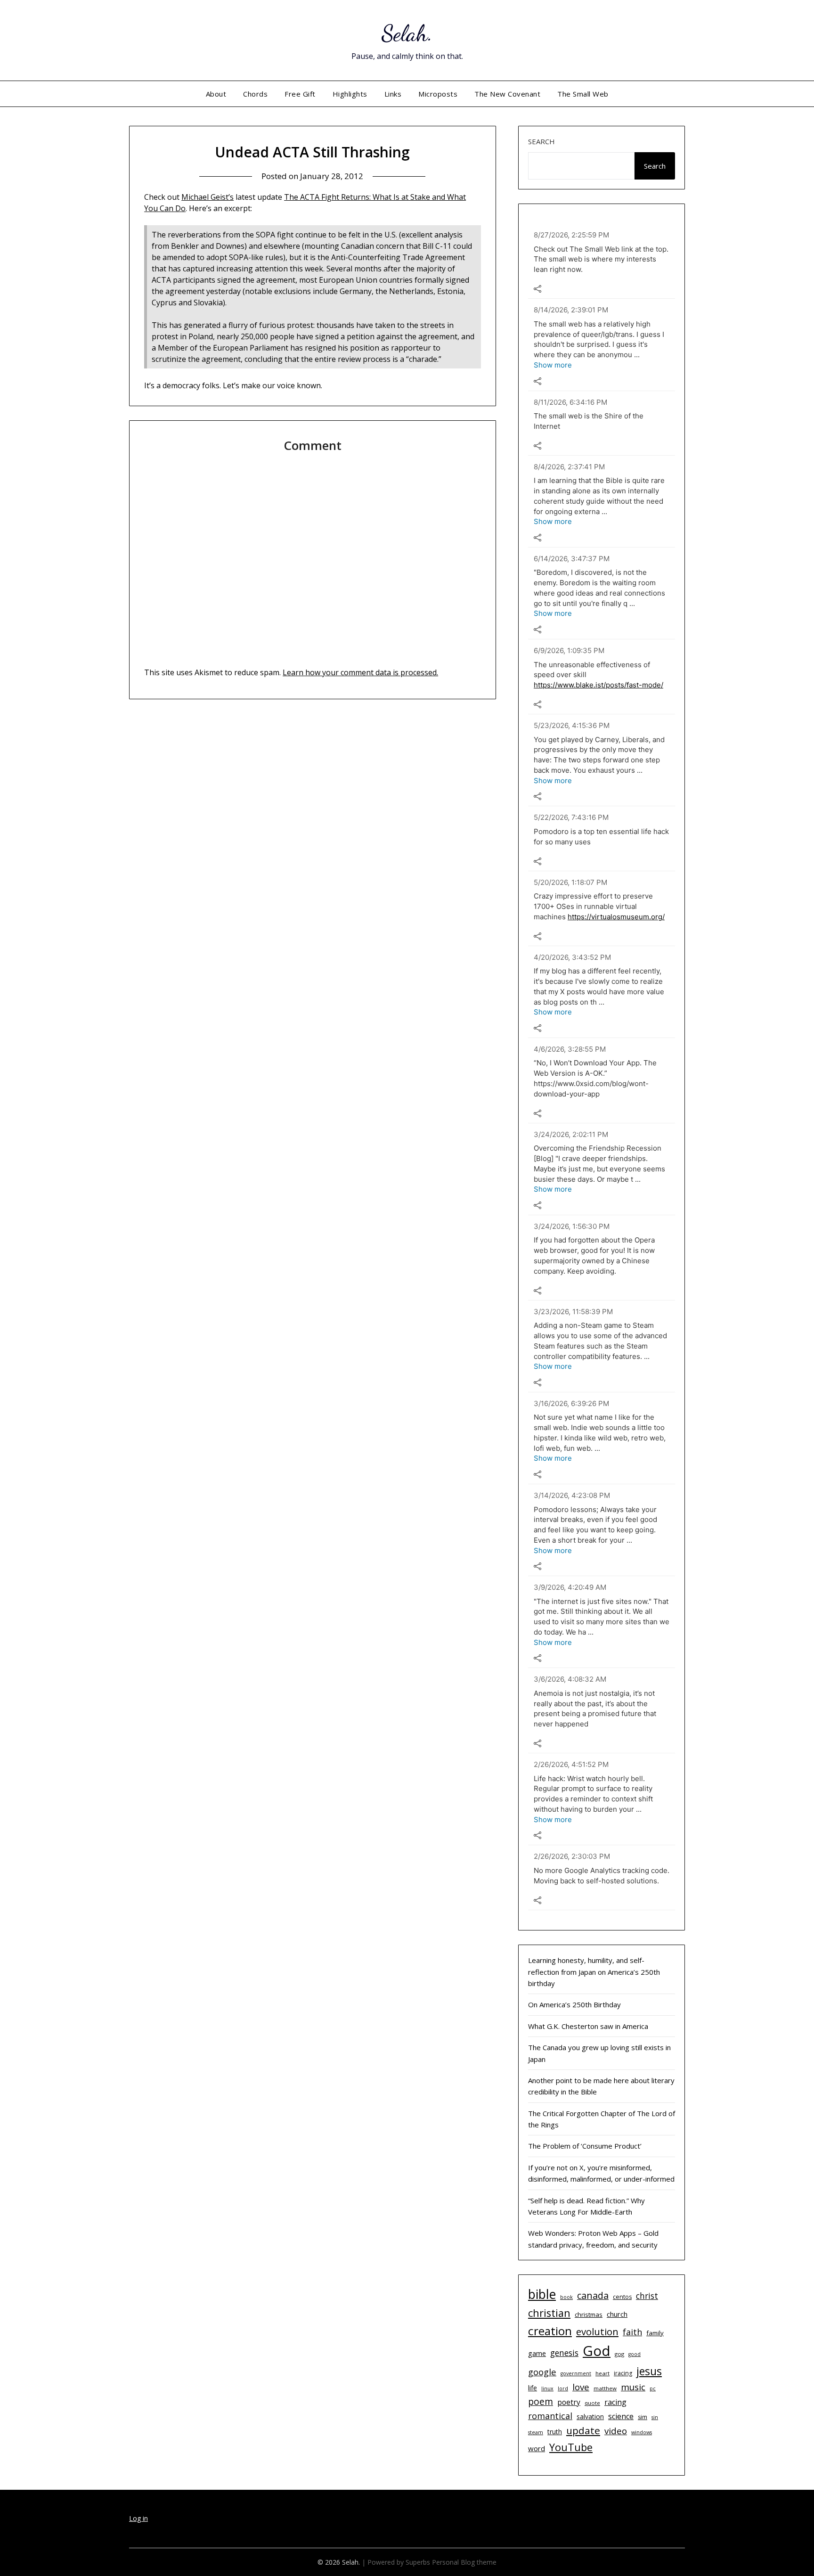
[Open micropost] (537, 289)
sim (643, 2417)
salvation (590, 2417)
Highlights (350, 94)
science (621, 2416)
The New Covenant (507, 94)
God (597, 2351)
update (583, 2430)
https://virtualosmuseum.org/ (616, 917)
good (635, 2354)
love (581, 2387)
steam (536, 2432)
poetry (569, 2402)
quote (592, 2403)
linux (547, 2388)
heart (602, 2373)
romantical (550, 2416)
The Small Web (583, 94)
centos (622, 2297)
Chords (255, 94)
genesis (564, 2353)
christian (549, 2313)
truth (555, 2432)
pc (653, 2388)
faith (632, 2332)
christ (647, 2296)
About (216, 94)
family (655, 2333)
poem (541, 2402)
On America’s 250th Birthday (574, 2004)
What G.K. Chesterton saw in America (588, 2026)
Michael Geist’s (208, 197)
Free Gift (300, 94)
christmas (589, 2314)
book (566, 2297)
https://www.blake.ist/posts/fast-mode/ (598, 685)
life (533, 2388)
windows (642, 2432)
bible (542, 2294)
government (576, 2373)
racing (615, 2402)
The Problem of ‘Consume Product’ (585, 2146)
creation (550, 2331)
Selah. (407, 33)
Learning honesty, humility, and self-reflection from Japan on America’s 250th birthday (594, 1972)
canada (593, 2295)
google (542, 2372)
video (616, 2431)
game (537, 2353)
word (537, 2448)
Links (393, 94)
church (617, 2314)
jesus (649, 2371)
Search (541, 141)
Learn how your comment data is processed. (360, 672)
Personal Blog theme (464, 2562)
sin (655, 2417)
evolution (597, 2331)
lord (563, 2388)
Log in (138, 2518)
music (633, 2387)
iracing (623, 2373)
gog (619, 2354)
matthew (605, 2388)
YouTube (571, 2447)
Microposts (438, 94)
